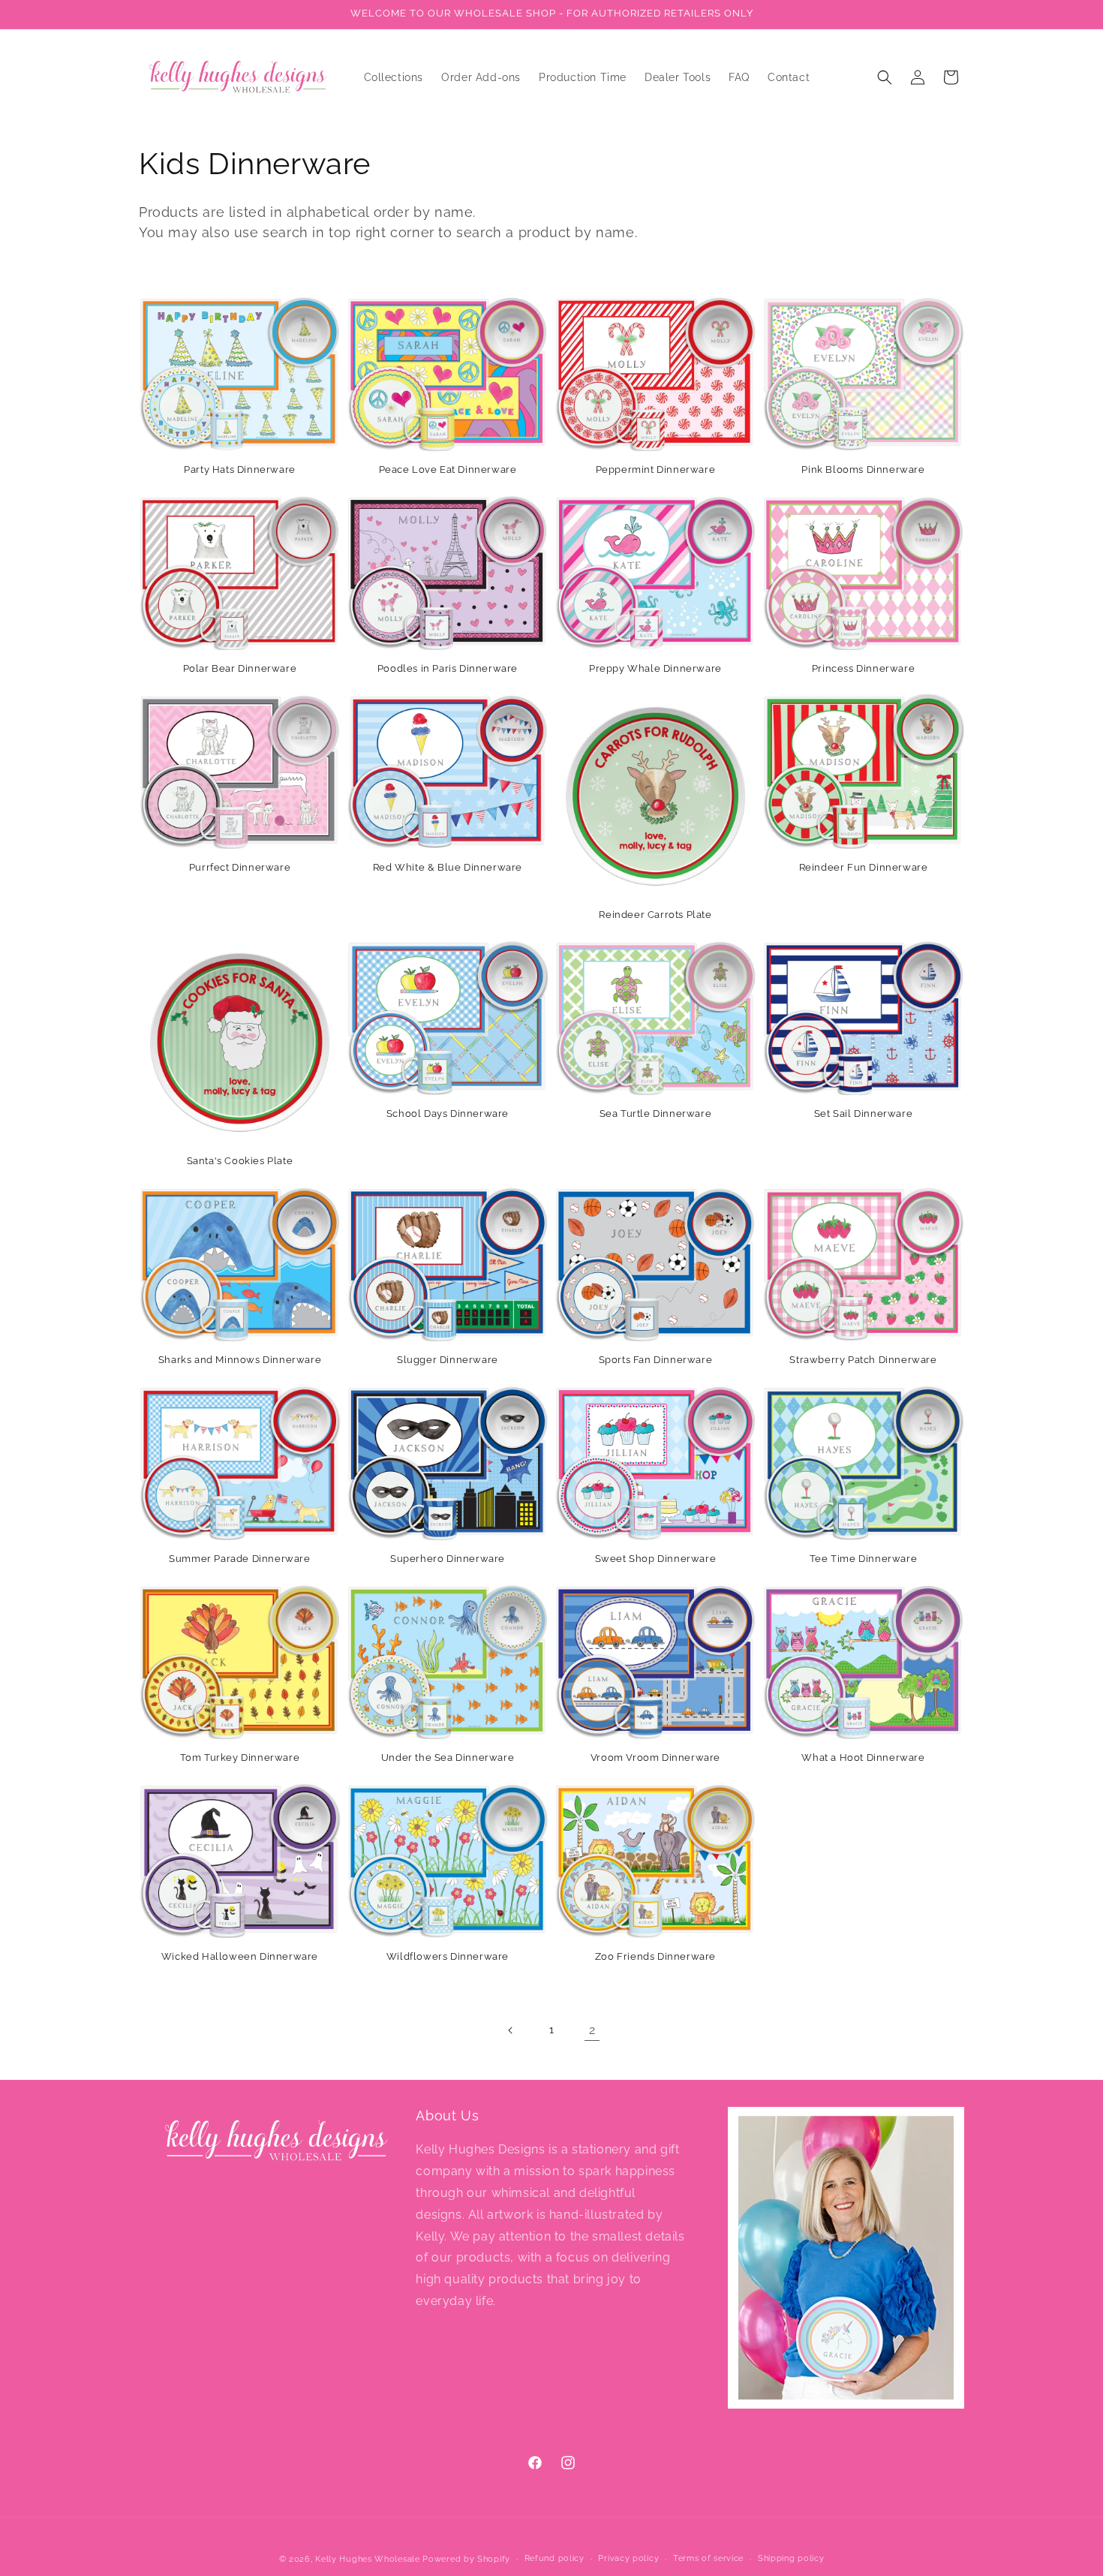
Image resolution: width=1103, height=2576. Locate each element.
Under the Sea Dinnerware (448, 1757)
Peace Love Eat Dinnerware (448, 469)
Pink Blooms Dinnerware (863, 469)
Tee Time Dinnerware (863, 1559)
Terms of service (708, 2558)
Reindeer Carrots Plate (655, 915)
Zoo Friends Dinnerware (655, 1956)
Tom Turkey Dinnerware (240, 1757)
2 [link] (592, 2030)
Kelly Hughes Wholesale (367, 2559)
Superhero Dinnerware (448, 1559)
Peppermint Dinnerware (656, 469)
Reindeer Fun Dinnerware (864, 867)
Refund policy (555, 2558)
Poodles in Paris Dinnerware (448, 668)
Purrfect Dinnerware (240, 867)
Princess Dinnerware (863, 668)
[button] (885, 77)
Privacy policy (628, 2558)
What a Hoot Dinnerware (863, 1757)
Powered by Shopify (466, 2559)
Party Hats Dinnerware (240, 469)
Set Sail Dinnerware (863, 1113)
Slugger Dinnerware (448, 1360)
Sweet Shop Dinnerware (656, 1559)
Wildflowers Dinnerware (448, 1956)
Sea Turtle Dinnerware (656, 1113)
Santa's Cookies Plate (240, 1161)
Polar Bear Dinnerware (240, 668)
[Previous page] (511, 2030)
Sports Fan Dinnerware (656, 1360)
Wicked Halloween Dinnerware (240, 1956)
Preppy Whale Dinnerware (655, 668)
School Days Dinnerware (448, 1113)
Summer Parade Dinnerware (239, 1559)
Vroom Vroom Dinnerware (655, 1757)
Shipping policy (791, 2558)
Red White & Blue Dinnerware (448, 867)
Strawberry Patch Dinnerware (863, 1360)
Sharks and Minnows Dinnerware (240, 1360)
